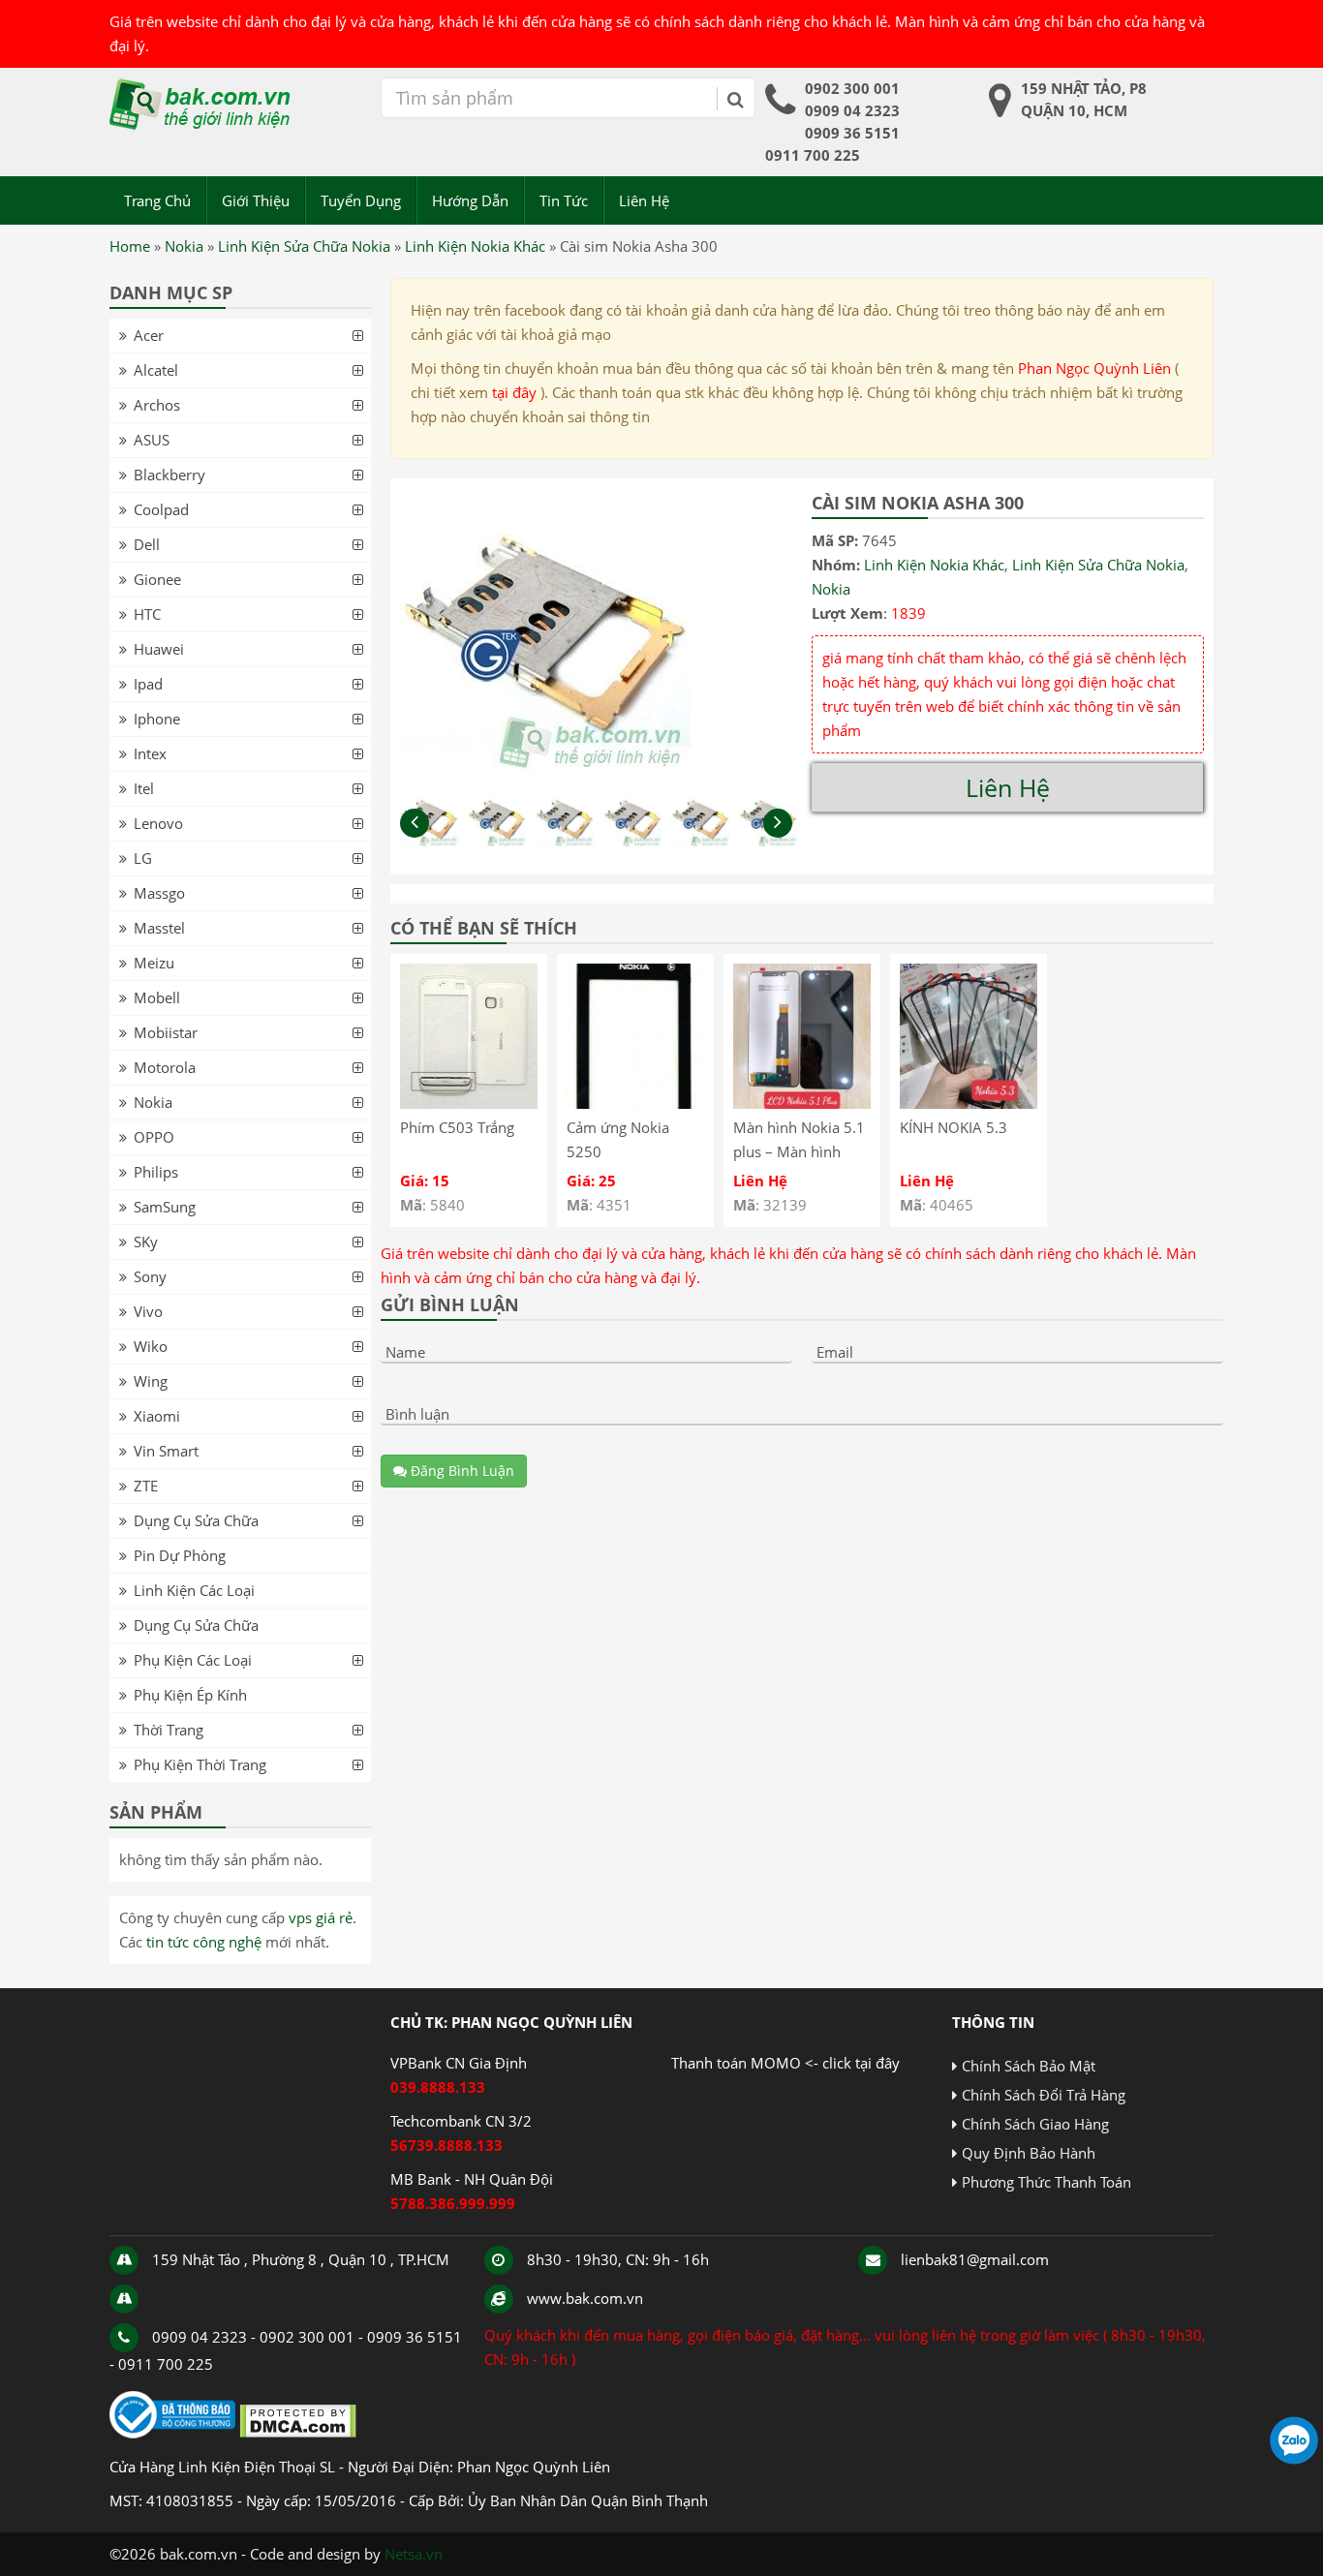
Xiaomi (157, 1416)
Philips (156, 1172)
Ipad (148, 684)
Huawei (159, 649)
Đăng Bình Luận (461, 1471)
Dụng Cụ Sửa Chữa (196, 1520)
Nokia (184, 246)
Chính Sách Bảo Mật (1029, 2066)
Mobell (157, 997)
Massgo (159, 893)
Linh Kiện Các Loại (194, 1590)
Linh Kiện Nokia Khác (475, 246)
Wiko (151, 1346)
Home (130, 246)
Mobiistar (166, 1032)
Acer (149, 335)
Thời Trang (169, 1730)
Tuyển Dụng (361, 200)
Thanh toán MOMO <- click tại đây (785, 2063)
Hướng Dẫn (470, 200)
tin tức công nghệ (204, 1942)
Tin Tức (564, 200)
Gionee (157, 579)
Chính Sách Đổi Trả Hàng (1044, 2095)
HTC (147, 614)
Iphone (157, 719)
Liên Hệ (644, 200)
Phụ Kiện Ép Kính (190, 1695)
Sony (150, 1276)
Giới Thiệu (256, 200)
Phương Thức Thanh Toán (1046, 2182)
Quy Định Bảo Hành (1029, 2153)
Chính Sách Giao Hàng (1035, 2124)
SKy (146, 1242)
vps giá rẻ (321, 1917)
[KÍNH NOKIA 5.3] (969, 1103)
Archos (157, 405)
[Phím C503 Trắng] (469, 1103)
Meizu (154, 963)
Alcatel (156, 370)
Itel (144, 788)
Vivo (148, 1311)
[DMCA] (298, 2433)
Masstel (159, 928)
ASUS (152, 440)
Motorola (165, 1067)
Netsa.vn (414, 2554)
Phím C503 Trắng (457, 1127)
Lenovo (158, 823)
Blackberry (169, 475)
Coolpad (161, 509)
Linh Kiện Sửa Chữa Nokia (304, 246)
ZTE (146, 1486)
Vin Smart (166, 1451)
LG (143, 858)
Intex (150, 753)
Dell (147, 544)
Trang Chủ (157, 200)
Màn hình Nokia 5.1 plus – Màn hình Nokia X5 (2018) (799, 1151)
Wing (151, 1381)
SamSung (165, 1207)
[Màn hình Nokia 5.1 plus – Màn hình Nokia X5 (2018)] (802, 1103)
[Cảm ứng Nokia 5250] (635, 1103)
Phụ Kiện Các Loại (193, 1660)
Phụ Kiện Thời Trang (200, 1764)
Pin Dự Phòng (180, 1555)
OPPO (154, 1137)
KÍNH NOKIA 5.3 (954, 1127)
